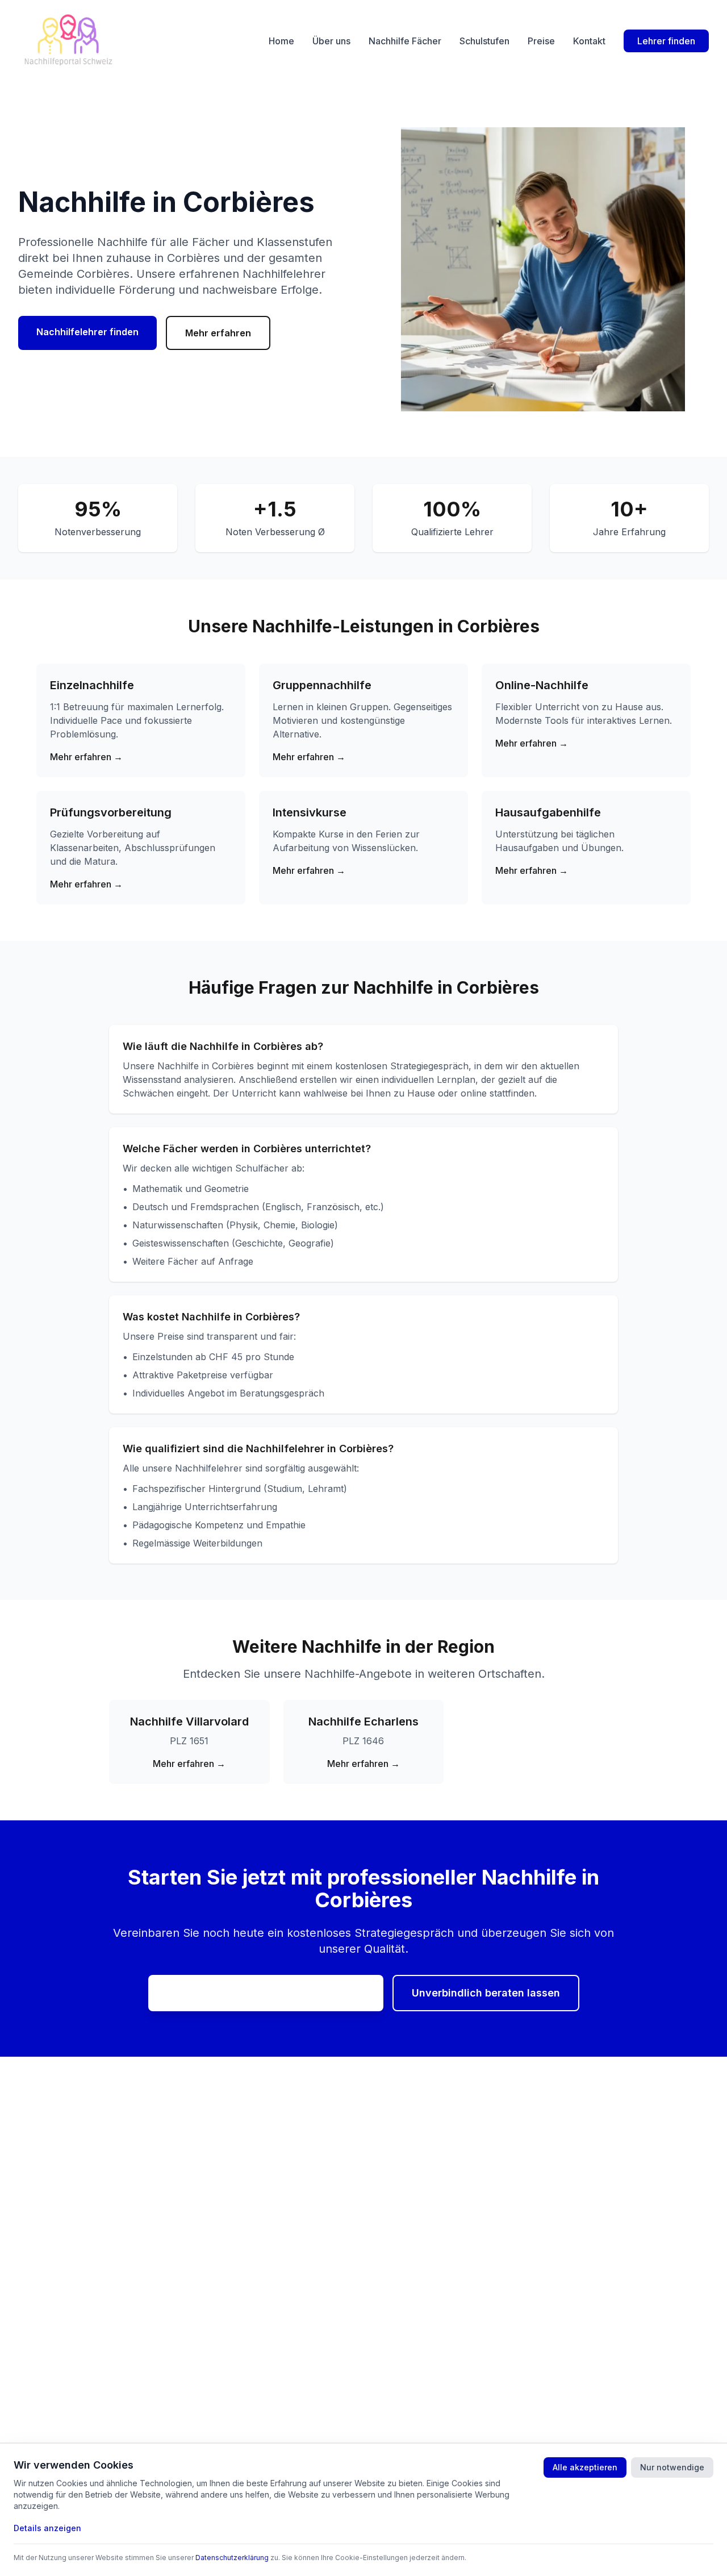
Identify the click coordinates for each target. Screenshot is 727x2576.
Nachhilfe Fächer (405, 41)
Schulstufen (484, 41)
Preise (541, 41)
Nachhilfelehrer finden (87, 332)
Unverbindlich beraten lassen (486, 1993)
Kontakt (589, 41)
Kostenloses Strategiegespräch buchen (266, 1992)
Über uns (331, 41)
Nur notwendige (672, 2467)
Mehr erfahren (218, 333)
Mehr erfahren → (86, 757)
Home (281, 41)
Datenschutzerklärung (232, 2558)
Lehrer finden (666, 41)
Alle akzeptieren (585, 2467)
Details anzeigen (47, 2528)
